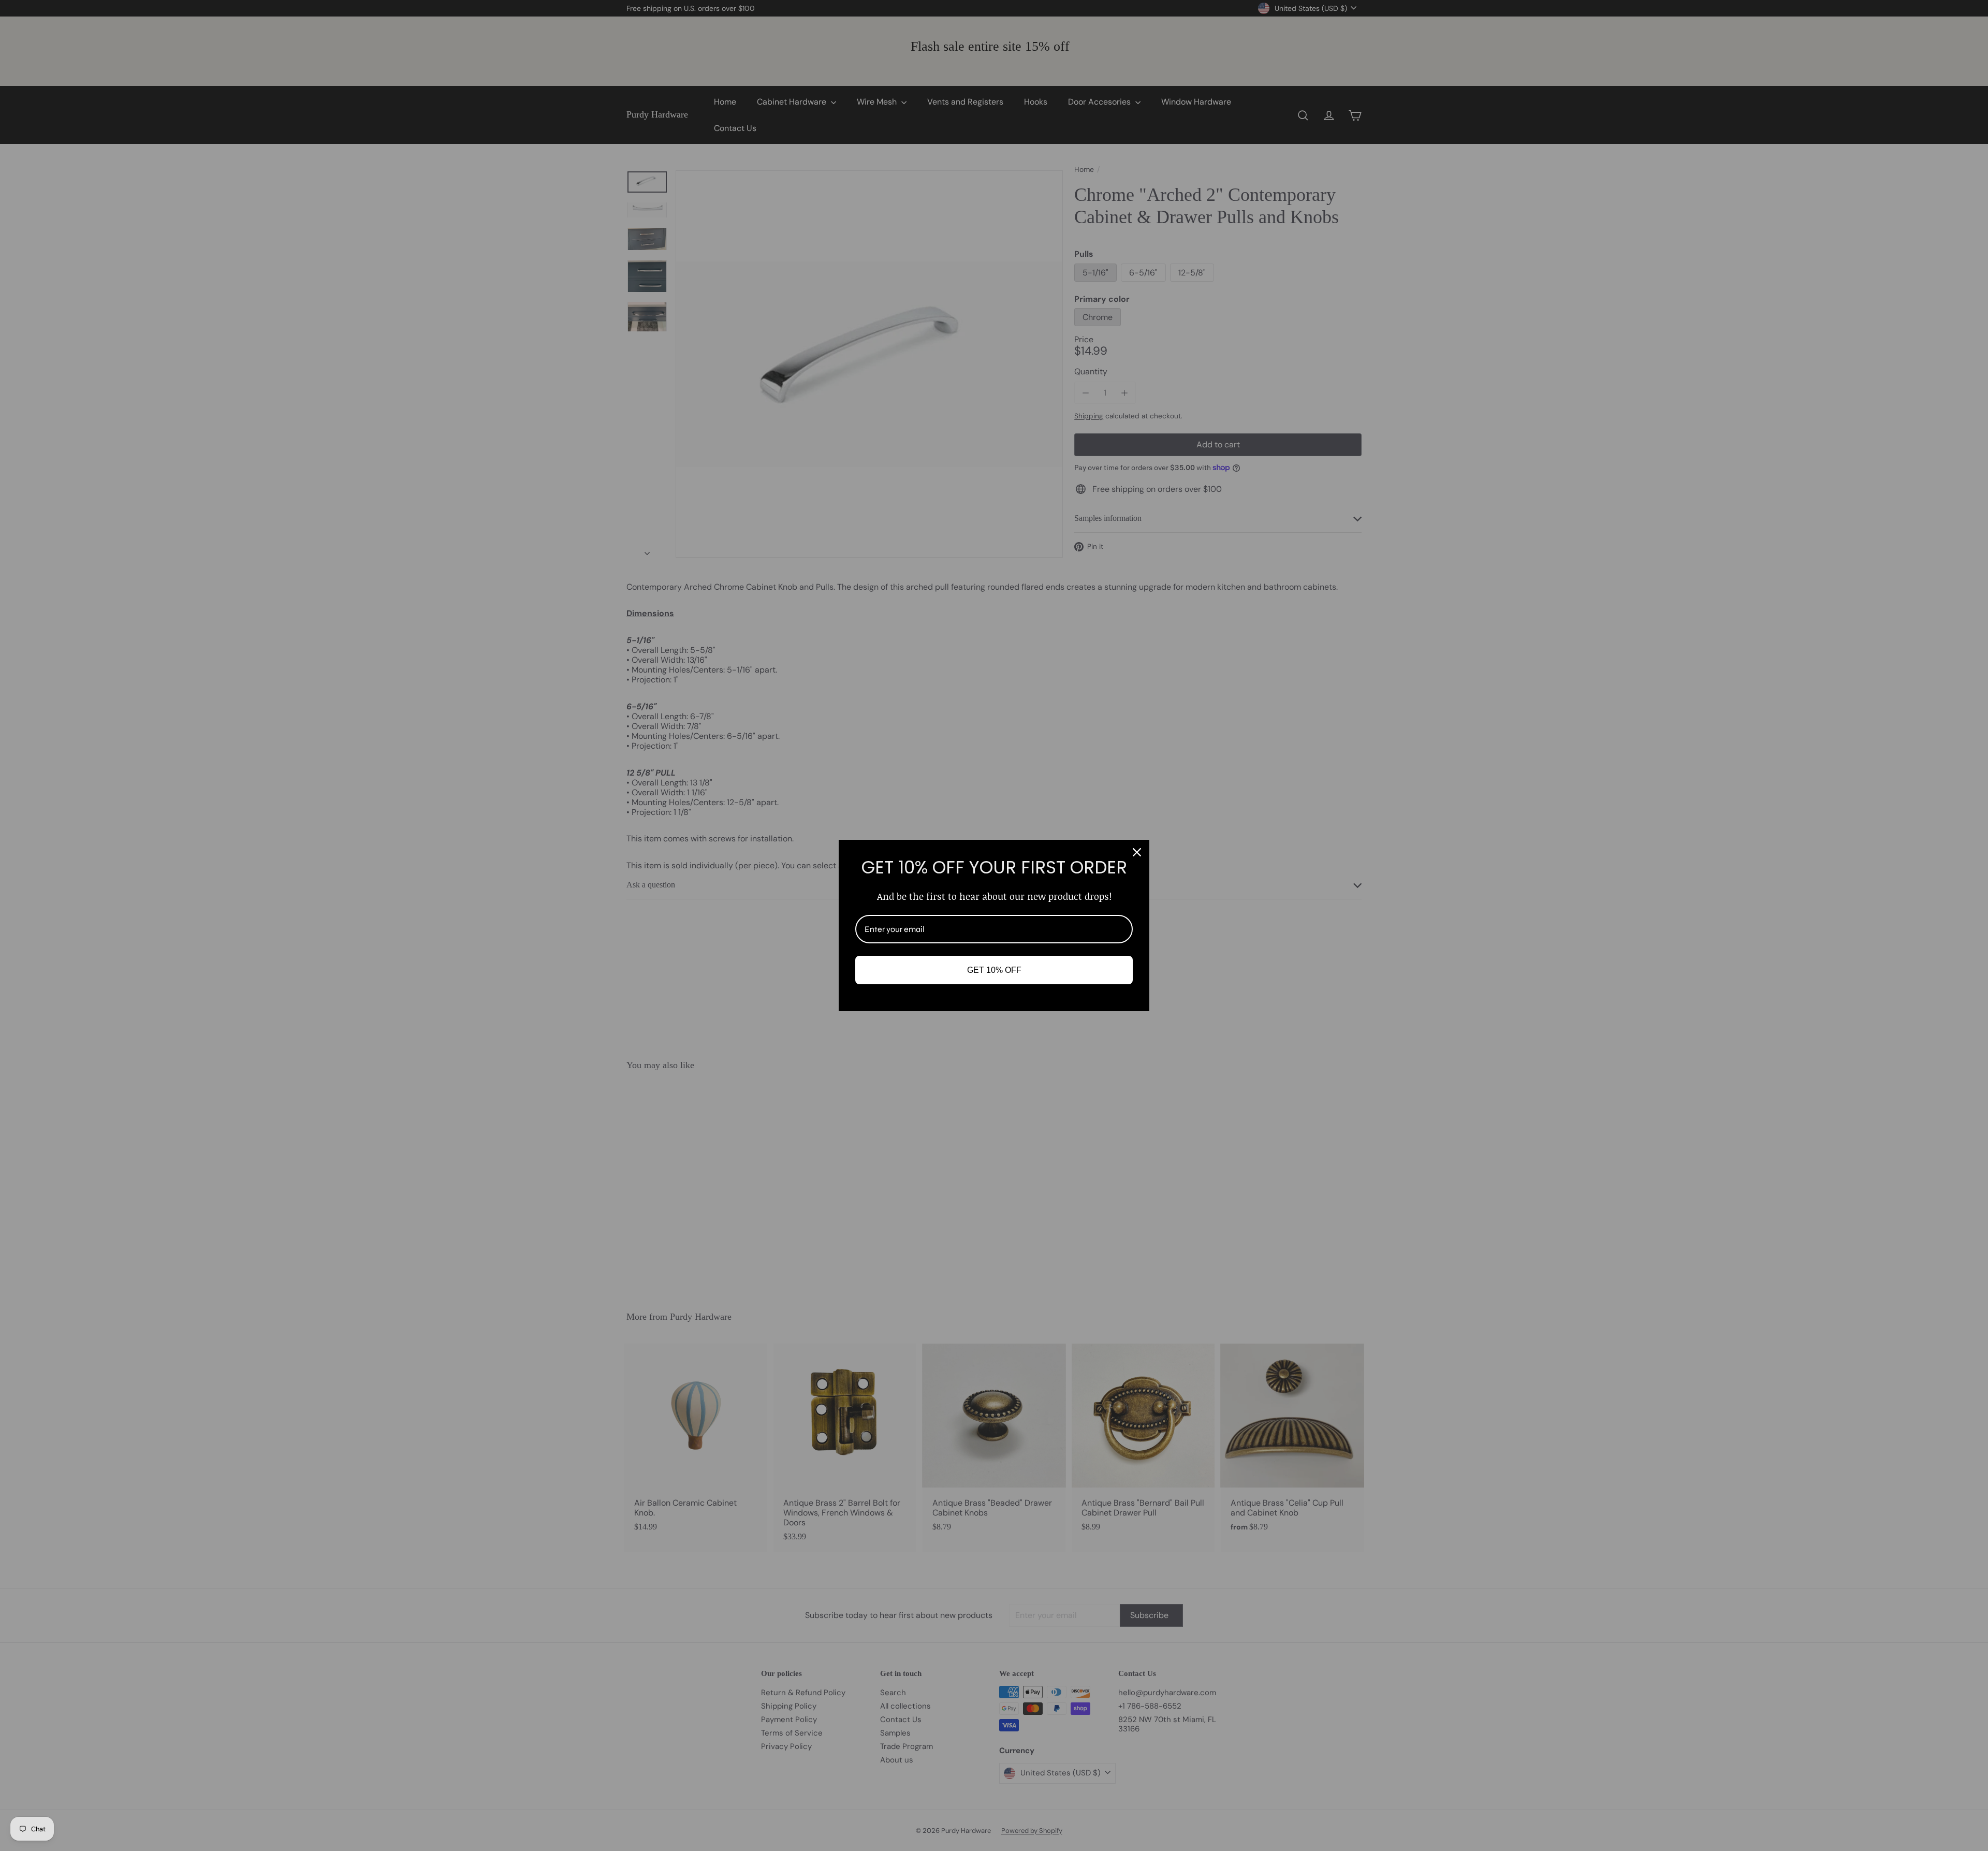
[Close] (1137, 852)
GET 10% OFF (994, 970)
